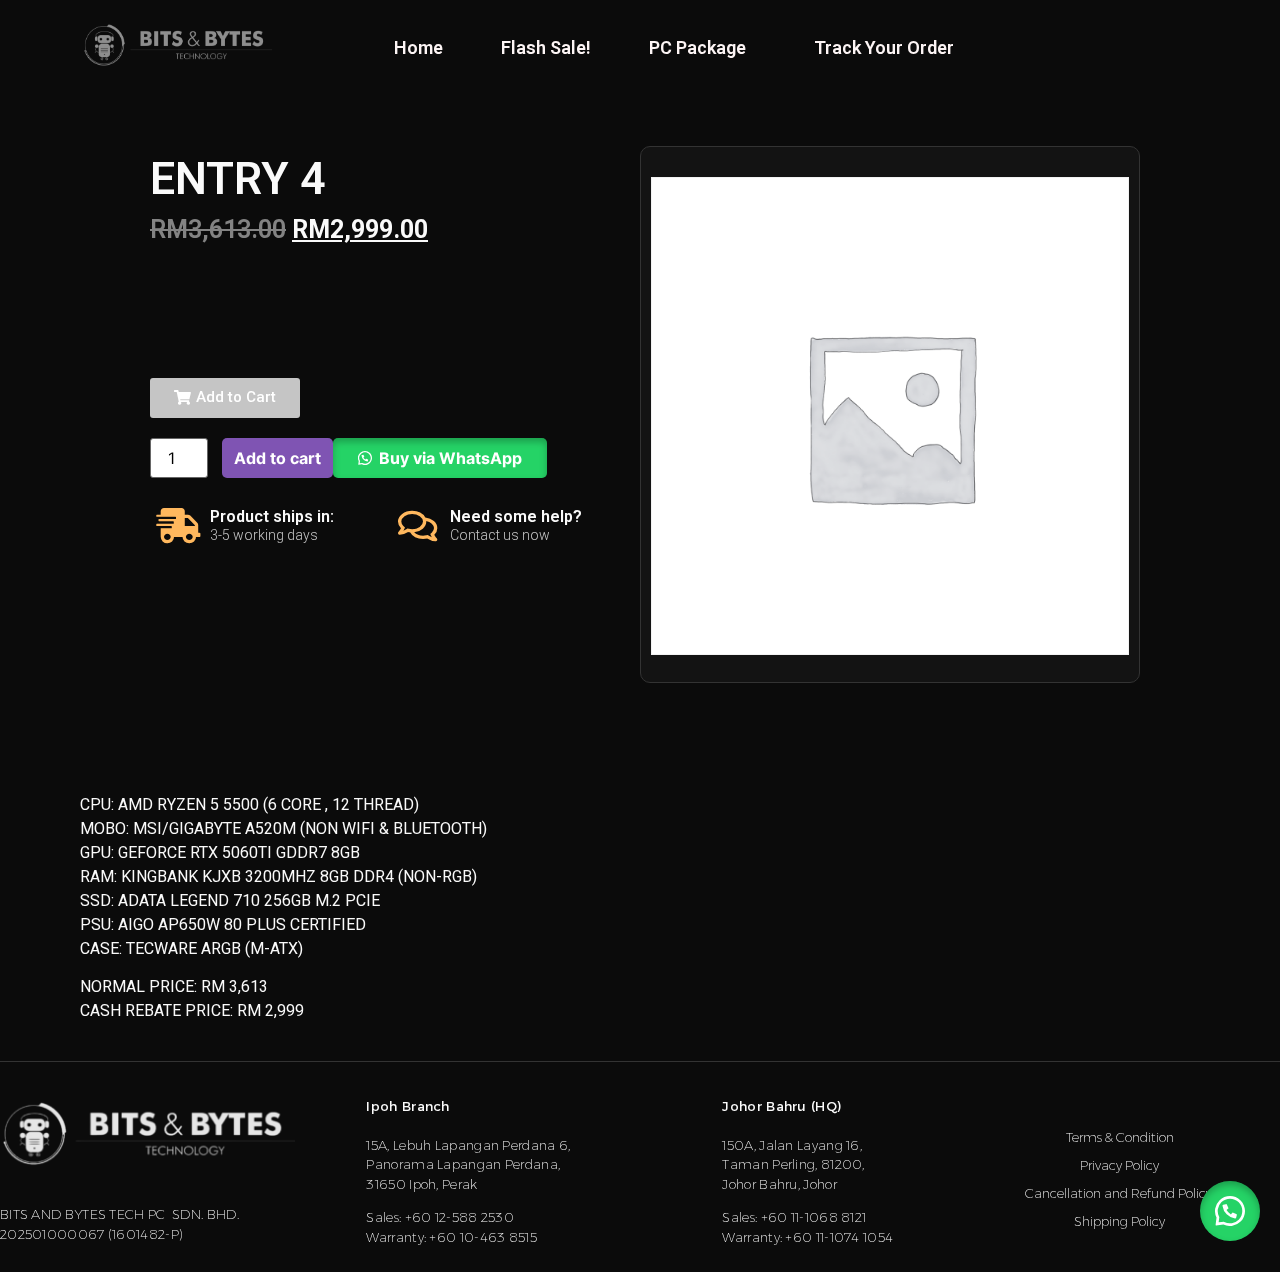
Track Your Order (884, 47)
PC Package (697, 47)
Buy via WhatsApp (450, 458)
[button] (225, 398)
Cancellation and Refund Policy (1120, 1193)
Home (418, 47)
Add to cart (277, 458)
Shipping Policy (1119, 1221)
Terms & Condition (1120, 1137)
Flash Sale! (546, 47)
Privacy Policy (1119, 1165)
